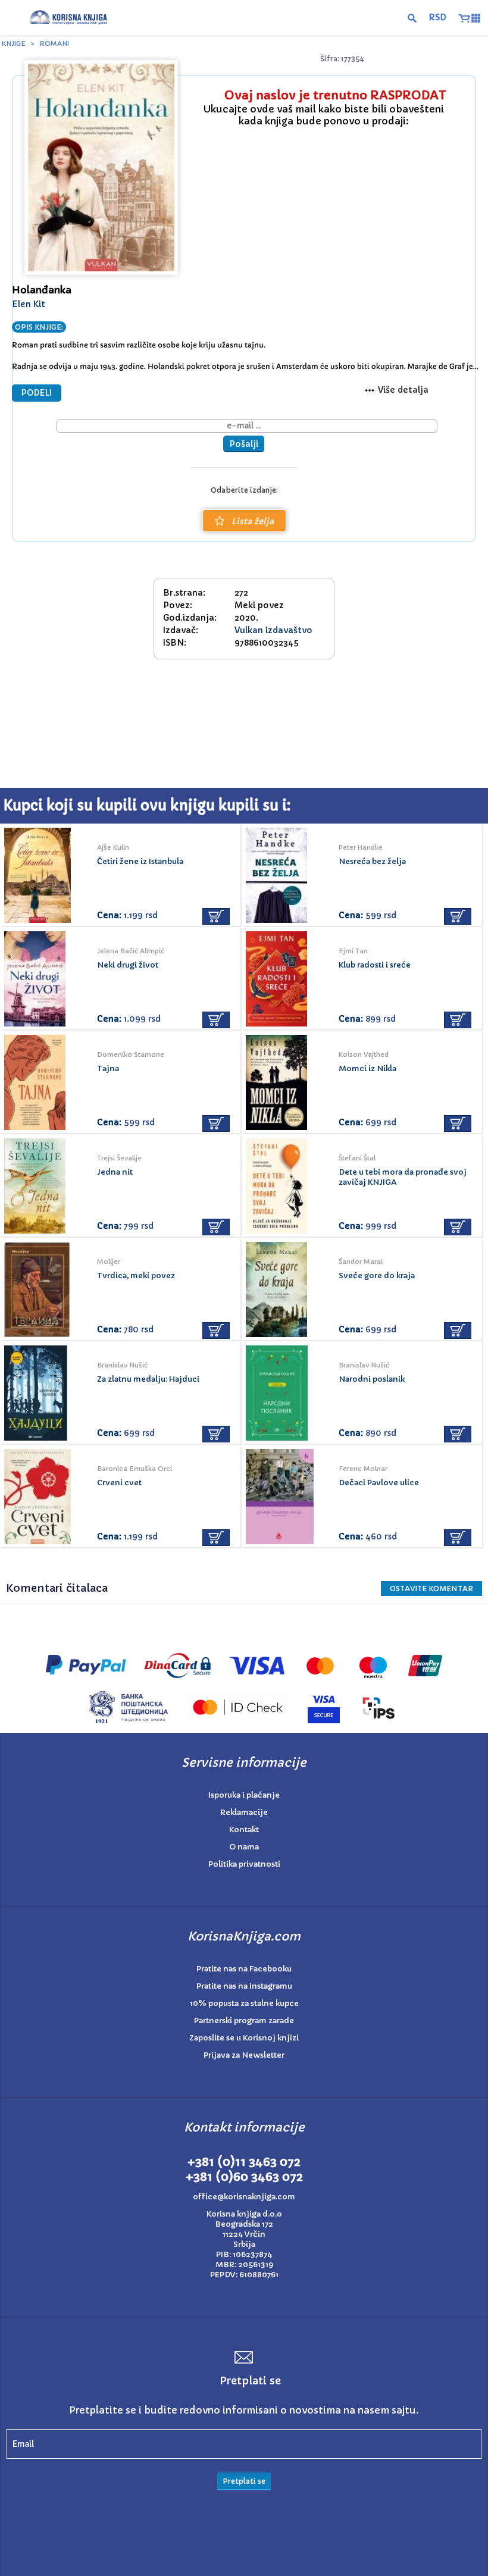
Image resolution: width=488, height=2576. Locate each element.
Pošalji (244, 444)
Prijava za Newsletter (244, 2055)
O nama (244, 1847)
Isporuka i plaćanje (244, 1795)
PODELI (37, 393)
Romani (54, 43)
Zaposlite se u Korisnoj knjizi (244, 2038)
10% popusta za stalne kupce (244, 2003)
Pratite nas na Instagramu (244, 1986)
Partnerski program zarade (244, 2021)
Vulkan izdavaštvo (273, 630)
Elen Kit (29, 304)
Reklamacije (244, 1812)
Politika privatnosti (244, 1864)
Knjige (14, 43)
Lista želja (253, 521)
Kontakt (244, 1830)
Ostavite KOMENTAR (431, 1589)
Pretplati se (244, 2481)
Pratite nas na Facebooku (244, 1969)
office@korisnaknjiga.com (244, 2197)
